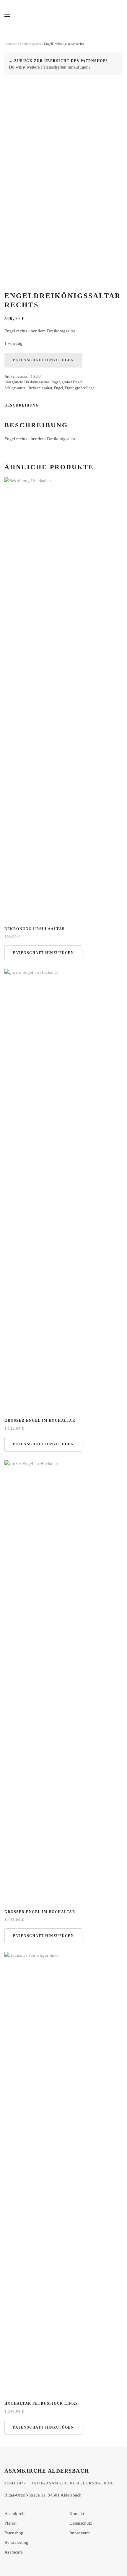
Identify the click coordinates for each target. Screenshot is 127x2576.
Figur (69, 388)
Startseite (11, 44)
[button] (7, 15)
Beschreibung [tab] (22, 405)
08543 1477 (15, 2483)
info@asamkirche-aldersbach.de (73, 2483)
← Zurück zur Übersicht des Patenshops (58, 61)
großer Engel (72, 382)
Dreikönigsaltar (31, 44)
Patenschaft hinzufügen (43, 360)
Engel (55, 382)
